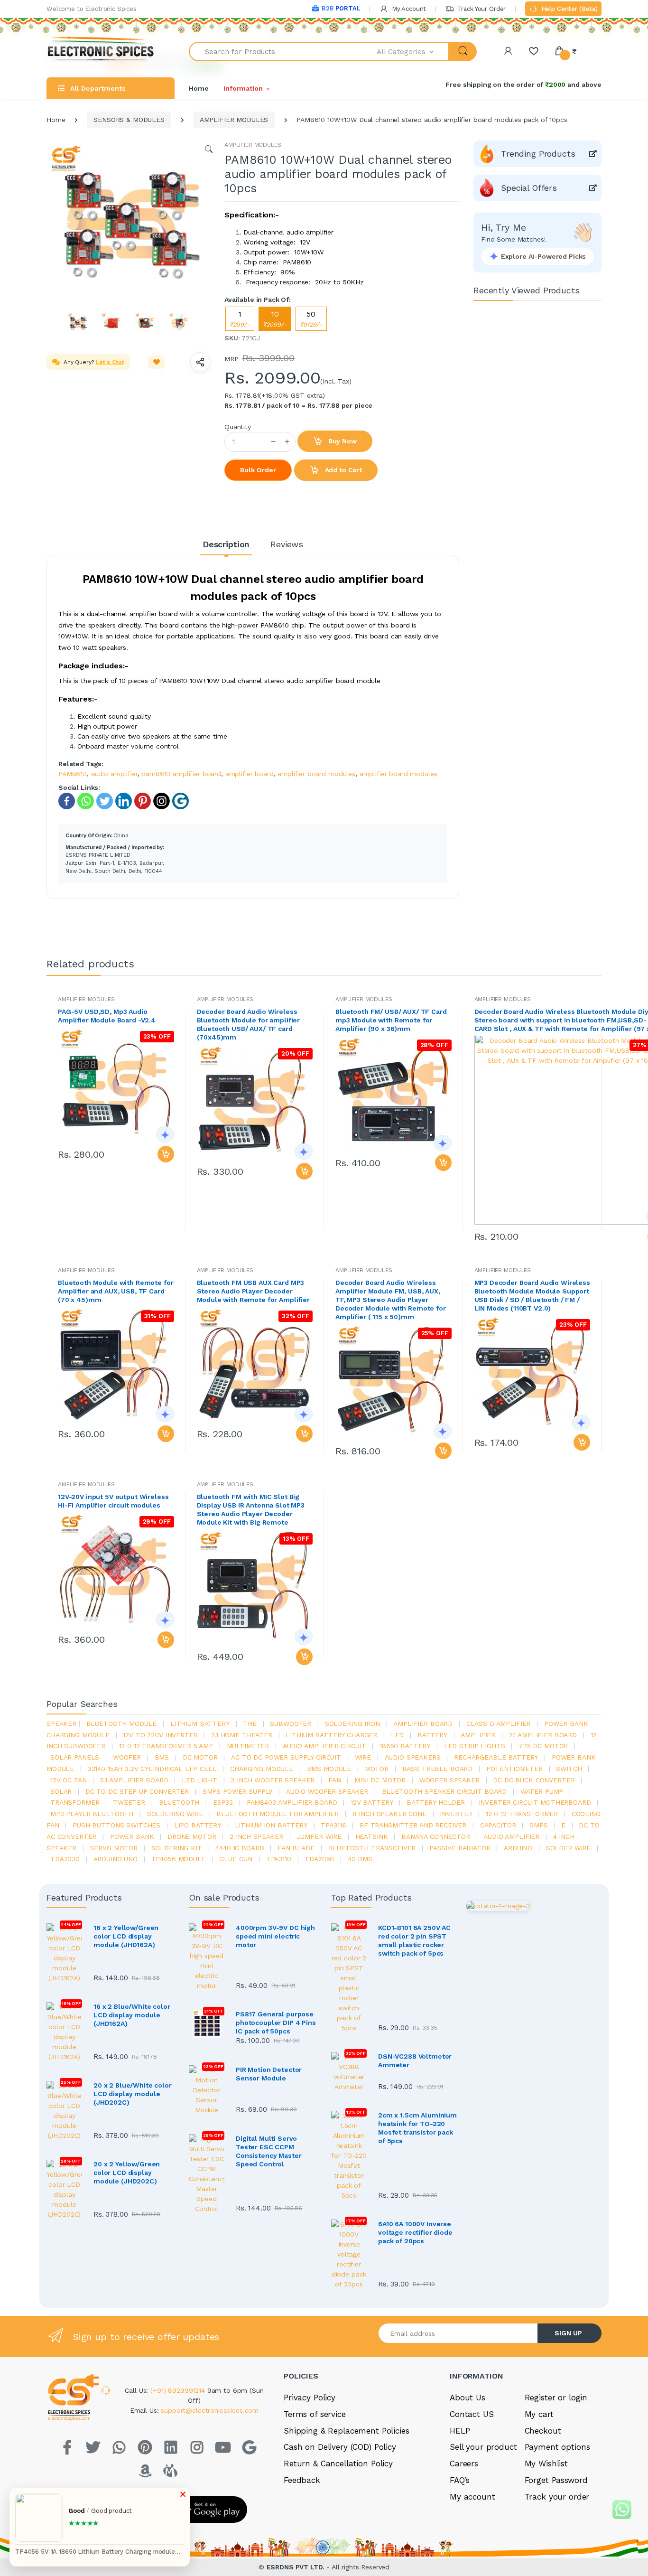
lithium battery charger (331, 1735)
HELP (460, 2431)
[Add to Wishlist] (157, 362)
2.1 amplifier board (543, 1735)
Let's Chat (110, 362)
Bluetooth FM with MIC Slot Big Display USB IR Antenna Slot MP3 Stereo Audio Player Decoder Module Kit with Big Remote (251, 1509)
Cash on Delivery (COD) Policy (340, 2447)
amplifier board (250, 774)
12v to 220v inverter (160, 1735)
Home (199, 88)
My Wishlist (546, 2464)
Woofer (127, 1757)
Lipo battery (198, 1825)
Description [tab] (226, 544)
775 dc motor (543, 1746)
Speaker (61, 1724)
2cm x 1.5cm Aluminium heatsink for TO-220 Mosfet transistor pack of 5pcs (417, 2128)
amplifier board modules (316, 774)
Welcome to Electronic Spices (92, 9)
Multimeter (248, 1746)
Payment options (557, 2447)
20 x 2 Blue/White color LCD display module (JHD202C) (133, 2094)
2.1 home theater (242, 1735)
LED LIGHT (199, 1780)
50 (311, 319)
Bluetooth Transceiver (372, 1848)
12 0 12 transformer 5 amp (166, 1746)
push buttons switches (116, 1825)
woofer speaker (449, 1780)
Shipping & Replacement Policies (347, 2431)
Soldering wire (175, 1814)
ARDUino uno (116, 1859)
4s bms (360, 1859)
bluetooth (179, 1802)
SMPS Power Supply (238, 1791)
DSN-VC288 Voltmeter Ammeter (415, 2061)
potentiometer (514, 1769)
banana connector (436, 1836)
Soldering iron (352, 1724)
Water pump (542, 1791)
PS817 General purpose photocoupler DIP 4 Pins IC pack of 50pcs (276, 2023)
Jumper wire (319, 1836)
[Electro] (101, 52)
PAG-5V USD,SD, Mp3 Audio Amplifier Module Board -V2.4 (107, 1016)
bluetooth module (122, 1724)
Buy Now (342, 441)
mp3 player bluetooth (92, 1814)
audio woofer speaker (327, 1791)
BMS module (329, 1769)
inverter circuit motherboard (535, 1802)
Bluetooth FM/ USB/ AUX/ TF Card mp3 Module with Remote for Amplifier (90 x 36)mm (391, 1020)
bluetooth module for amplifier (278, 1814)
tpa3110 (279, 1859)
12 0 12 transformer (522, 1814)
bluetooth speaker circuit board (444, 1791)
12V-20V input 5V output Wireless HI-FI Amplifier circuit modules (113, 1501)
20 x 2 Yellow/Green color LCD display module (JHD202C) (127, 2173)
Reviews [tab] (287, 544)
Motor (377, 1769)
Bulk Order (258, 470)
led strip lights (475, 1746)
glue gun (236, 1859)
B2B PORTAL (341, 8)
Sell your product (483, 2447)
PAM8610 (73, 774)
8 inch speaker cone (389, 1814)
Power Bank (132, 1836)
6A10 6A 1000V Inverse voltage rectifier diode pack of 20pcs (415, 2232)
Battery (432, 1735)
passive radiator (460, 1848)
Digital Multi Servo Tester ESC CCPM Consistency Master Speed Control (268, 2151)
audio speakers (413, 1757)
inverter (456, 1814)
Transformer (75, 1802)
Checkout (543, 2431)
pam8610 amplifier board (181, 774)
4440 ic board (240, 1848)
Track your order (557, 2497)
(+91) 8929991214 (179, 2390)
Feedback (302, 2480)
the (250, 1724)
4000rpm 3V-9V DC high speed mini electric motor (275, 1936)
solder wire (568, 1848)
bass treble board (438, 1769)
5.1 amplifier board (134, 1780)
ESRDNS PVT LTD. (297, 2567)
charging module (262, 1769)
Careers (464, 2464)
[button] (413, 52)
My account (472, 2497)
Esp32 (223, 1802)
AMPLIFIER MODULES (234, 120)
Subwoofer (291, 1724)
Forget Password (556, 2480)
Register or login (556, 2398)
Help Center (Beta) (569, 9)
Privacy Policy (310, 2398)
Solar (61, 1791)
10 (275, 319)
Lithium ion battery (271, 1825)
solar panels (75, 1757)
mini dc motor (380, 1780)
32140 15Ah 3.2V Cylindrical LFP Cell (152, 1769)
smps (538, 1825)
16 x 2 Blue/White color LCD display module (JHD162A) (132, 2015)
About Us (467, 2398)
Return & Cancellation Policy (338, 2464)
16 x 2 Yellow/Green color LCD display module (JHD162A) (126, 1936)
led (398, 1735)
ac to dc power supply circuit (286, 1757)
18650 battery (405, 1746)
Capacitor (498, 1825)
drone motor (192, 1836)
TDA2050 (319, 1859)
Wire (363, 1757)
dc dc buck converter (534, 1780)
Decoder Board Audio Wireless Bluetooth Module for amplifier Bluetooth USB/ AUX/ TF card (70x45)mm (249, 1024)
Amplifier (478, 1735)
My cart (539, 2414)
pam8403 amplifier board (292, 1802)
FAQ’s (460, 2480)
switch (569, 1769)
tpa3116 (333, 1825)
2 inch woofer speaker (273, 1780)
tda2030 (65, 1859)
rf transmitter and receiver (413, 1825)
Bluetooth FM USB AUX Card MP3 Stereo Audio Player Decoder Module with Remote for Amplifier (253, 1291)
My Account (408, 9)
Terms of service (315, 2414)
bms (162, 1757)
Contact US (472, 2414)
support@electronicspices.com (210, 2410)
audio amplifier (114, 774)
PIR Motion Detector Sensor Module (269, 2074)
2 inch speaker (256, 1836)
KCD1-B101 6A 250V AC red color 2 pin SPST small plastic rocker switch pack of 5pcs (414, 1940)
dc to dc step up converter (137, 1791)
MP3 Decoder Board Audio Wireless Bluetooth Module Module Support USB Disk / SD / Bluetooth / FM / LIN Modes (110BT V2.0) (532, 1295)
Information (243, 88)
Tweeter (129, 1802)
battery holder (436, 1802)
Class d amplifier (499, 1724)
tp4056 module (179, 1859)
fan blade (296, 1848)
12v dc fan (69, 1780)
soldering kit (177, 1848)
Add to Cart (343, 470)
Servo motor (114, 1848)
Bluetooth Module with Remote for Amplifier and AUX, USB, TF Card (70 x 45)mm (116, 1291)
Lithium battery (200, 1724)
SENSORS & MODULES (129, 120)
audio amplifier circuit (324, 1746)
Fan (335, 1780)
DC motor (200, 1757)
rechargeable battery (496, 1757)
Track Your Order (481, 9)
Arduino (518, 1848)
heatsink (372, 1836)
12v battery (372, 1802)
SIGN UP (568, 2333)
